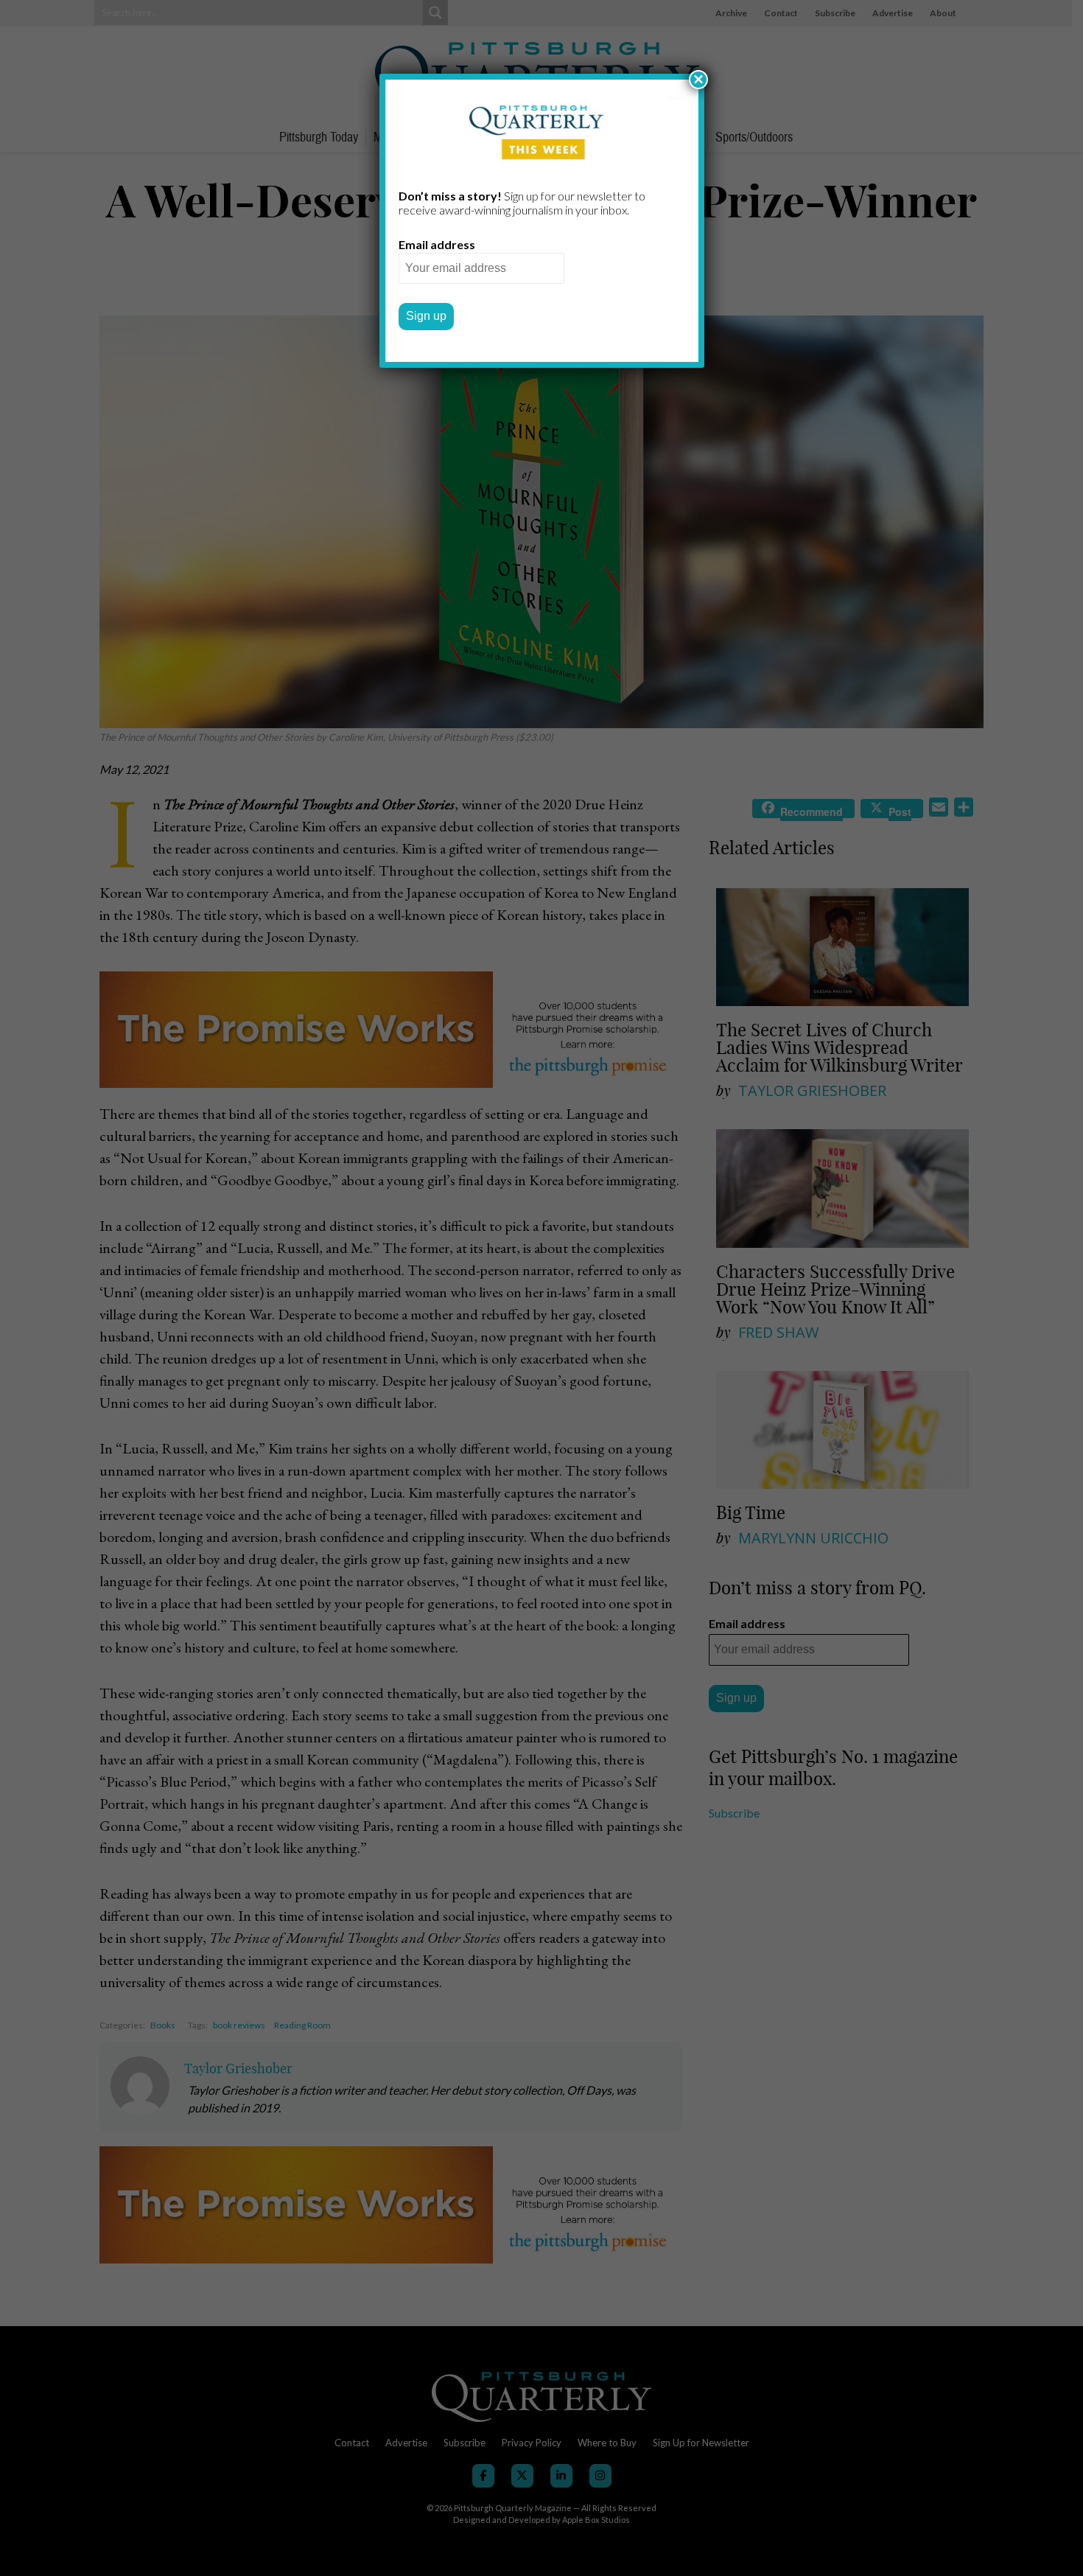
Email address (437, 244)
